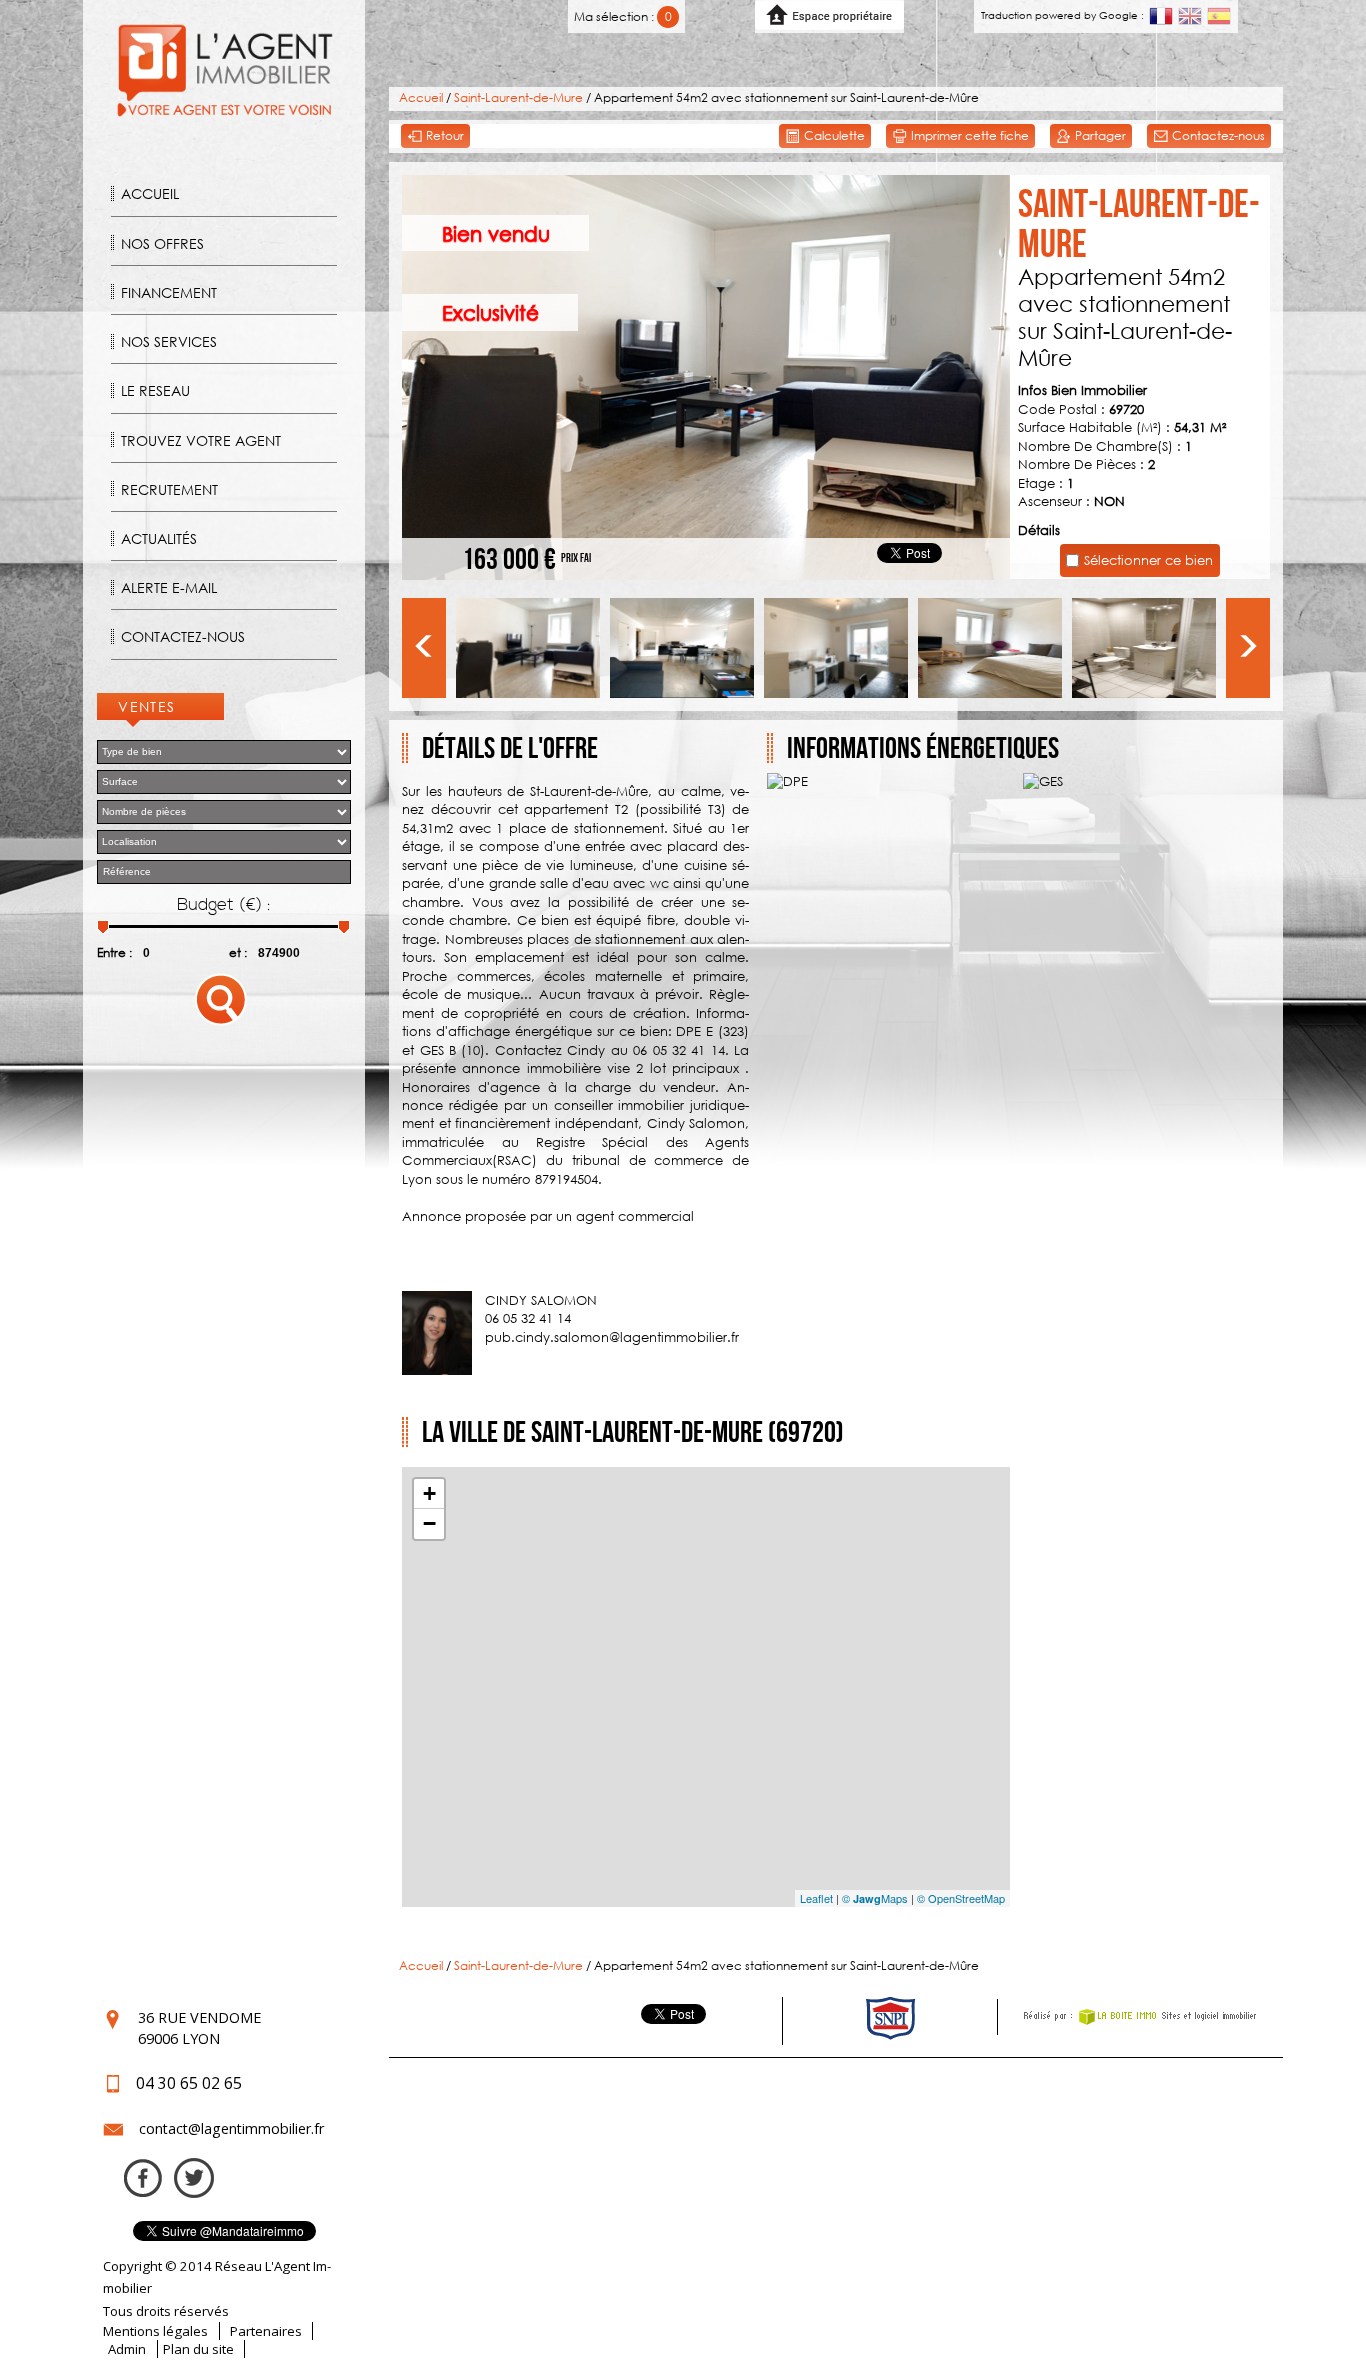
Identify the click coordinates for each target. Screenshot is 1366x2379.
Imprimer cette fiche (968, 135)
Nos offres (162, 243)
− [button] (429, 1523)
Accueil (150, 193)
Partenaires (266, 2331)
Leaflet (816, 1898)
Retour (443, 135)
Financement (169, 292)
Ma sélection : (622, 16)
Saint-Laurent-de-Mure (518, 97)
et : (238, 952)
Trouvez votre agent (201, 440)
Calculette (833, 135)
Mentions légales (155, 2331)
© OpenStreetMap (961, 1898)
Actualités (159, 538)
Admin (127, 2349)
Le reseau (155, 390)
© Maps (875, 1898)
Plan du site (198, 2349)
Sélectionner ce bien (1148, 560)
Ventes (147, 706)
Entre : (114, 952)
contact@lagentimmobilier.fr (231, 2128)
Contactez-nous (183, 636)
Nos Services (169, 341)
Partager (1099, 135)
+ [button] (429, 1493)
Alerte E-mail (169, 587)
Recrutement (169, 489)
